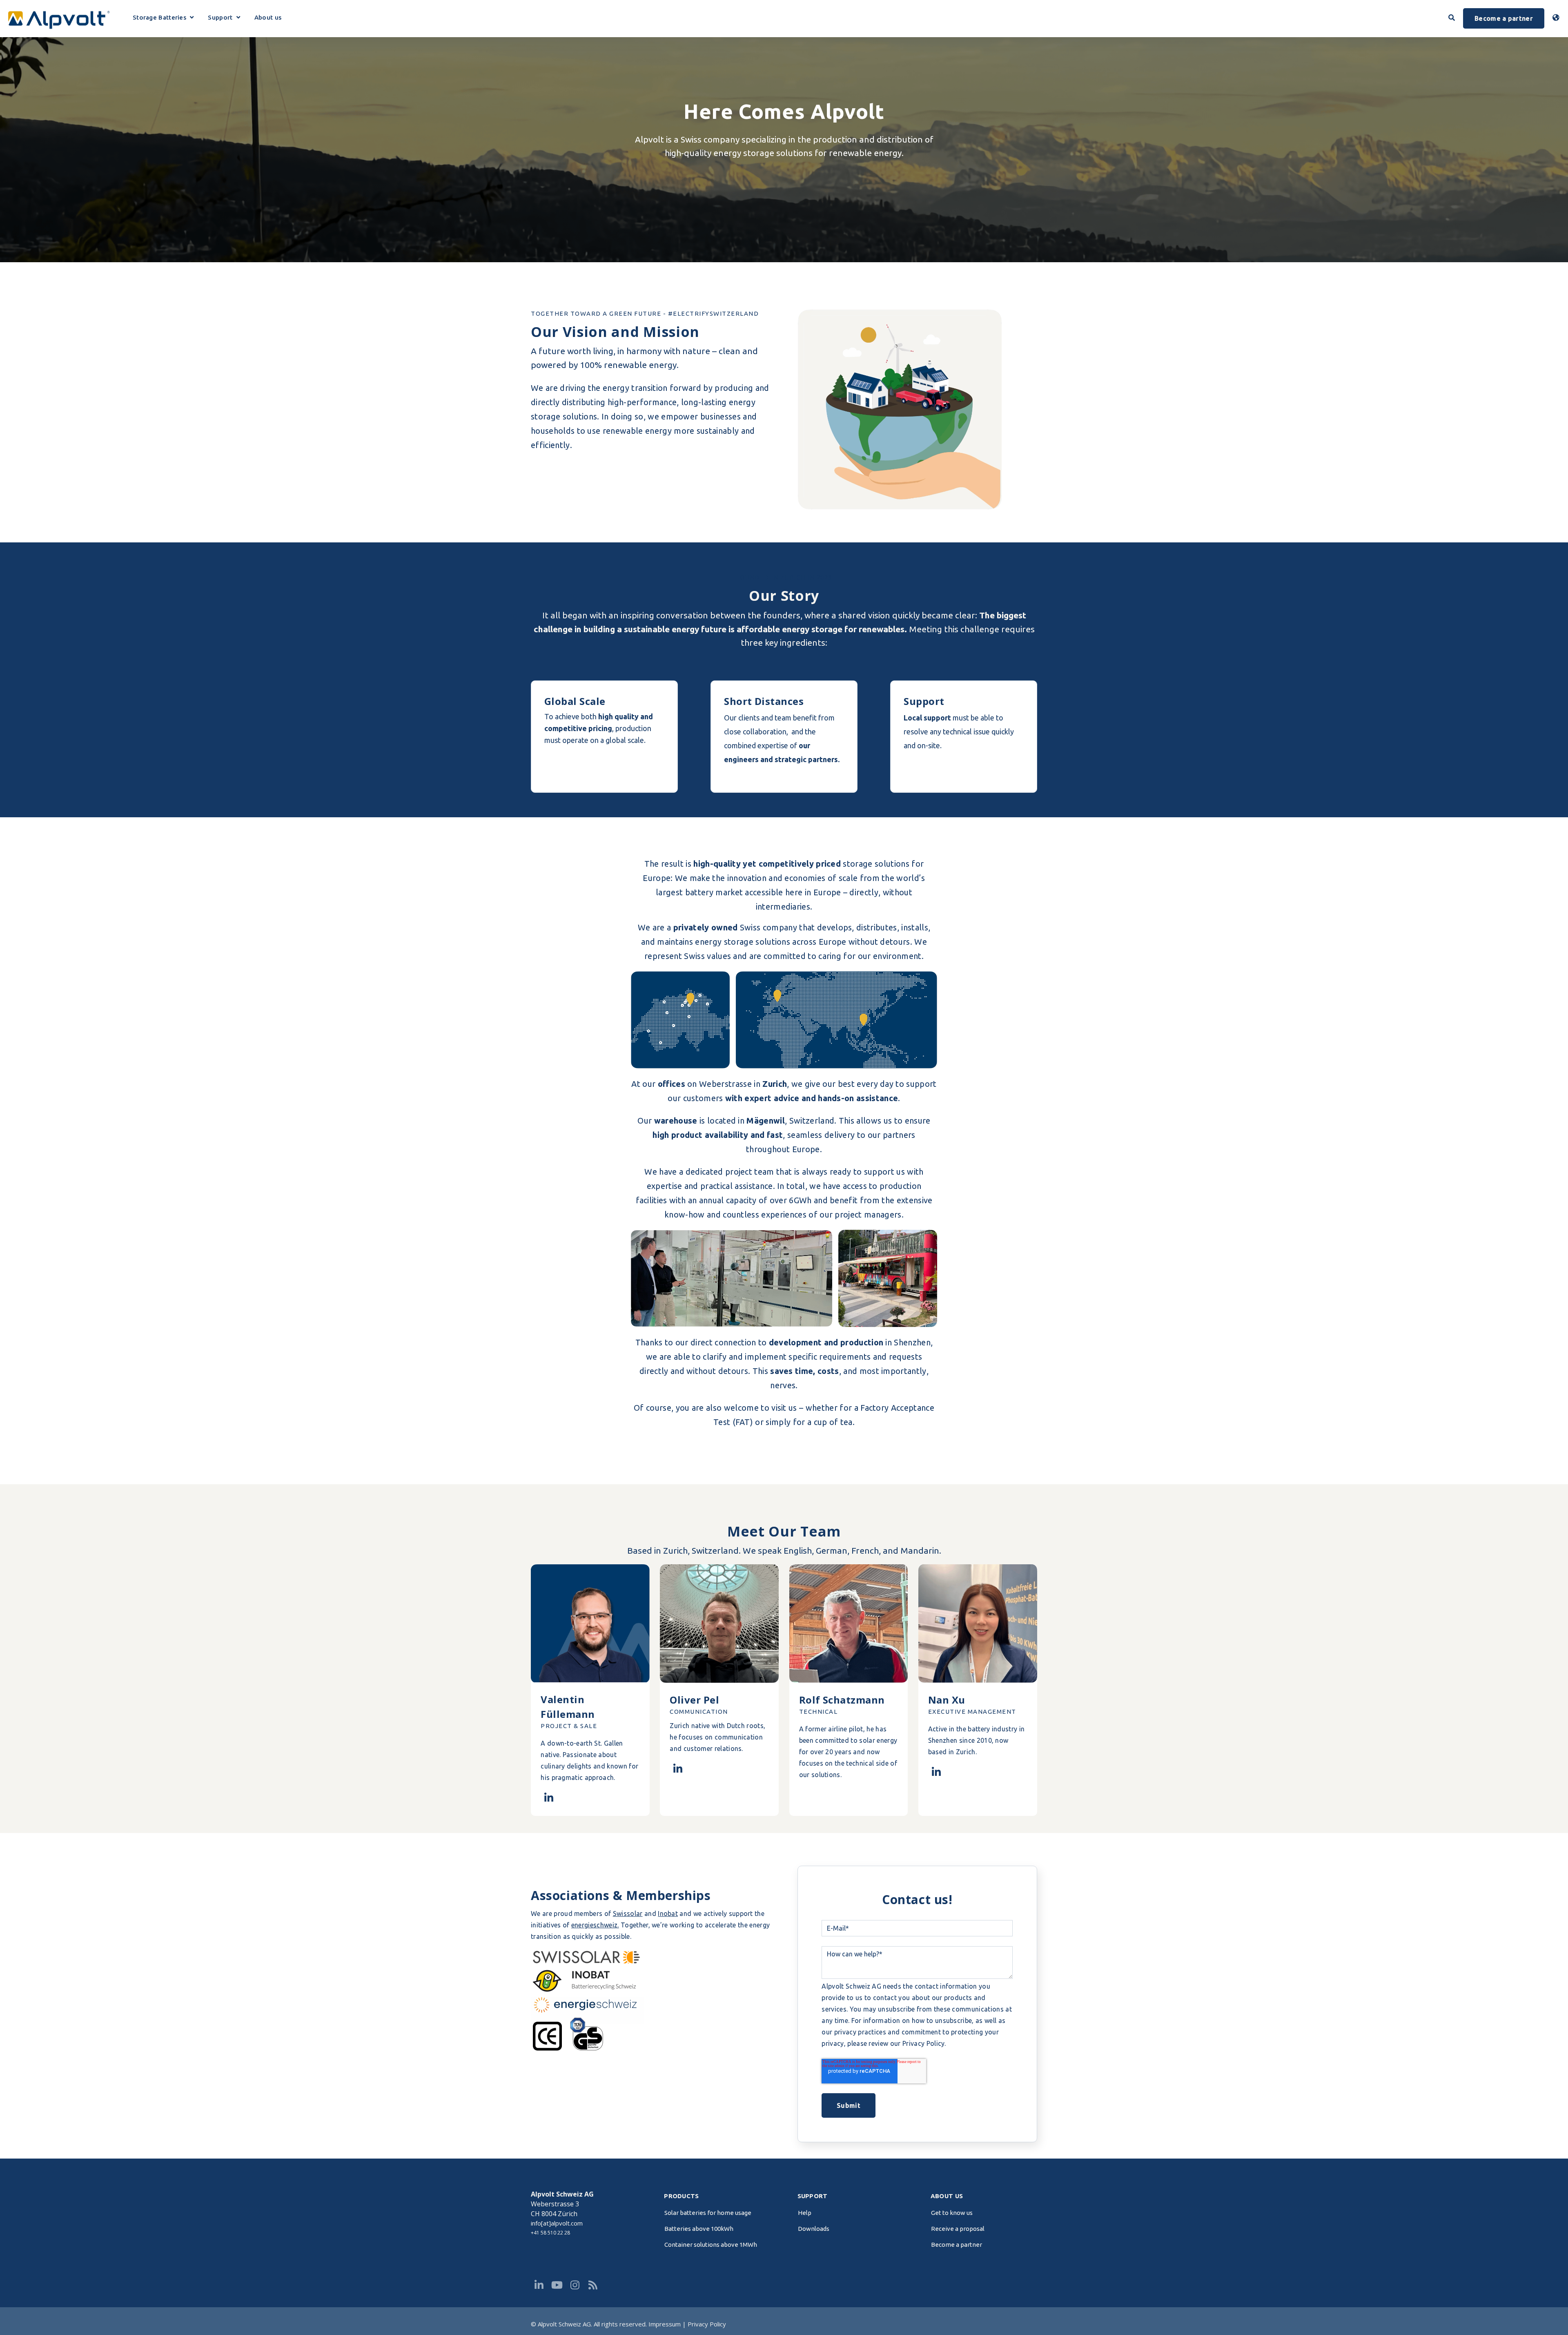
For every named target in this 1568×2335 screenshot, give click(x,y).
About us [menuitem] (947, 2196)
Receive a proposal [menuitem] (958, 2229)
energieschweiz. (595, 1925)
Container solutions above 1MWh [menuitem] (711, 2245)
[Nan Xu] (936, 1772)
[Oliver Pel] (678, 1769)
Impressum (665, 2324)
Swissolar (628, 1913)
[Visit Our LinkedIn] (539, 2285)
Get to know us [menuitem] (952, 2213)
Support (224, 19)
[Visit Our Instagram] (575, 2285)
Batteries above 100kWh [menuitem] (699, 2229)
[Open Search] (1452, 18)
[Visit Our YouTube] (557, 2285)
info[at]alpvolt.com (557, 2223)
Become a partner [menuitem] (957, 2245)
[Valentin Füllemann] (549, 1798)
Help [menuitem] (805, 2213)
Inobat (668, 1913)
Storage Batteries (161, 19)
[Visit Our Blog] (593, 2285)
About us (268, 18)
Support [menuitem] (813, 2196)
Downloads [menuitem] (814, 2229)
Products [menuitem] (681, 2196)
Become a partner (1504, 18)
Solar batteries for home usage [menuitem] (708, 2213)
